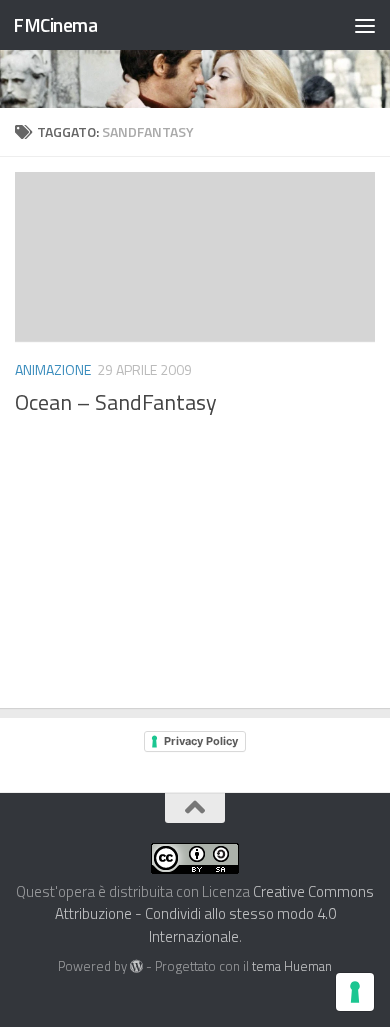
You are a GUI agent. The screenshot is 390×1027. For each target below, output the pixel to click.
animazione (53, 369)
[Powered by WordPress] (136, 966)
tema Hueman (292, 966)
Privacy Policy (201, 741)
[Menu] (365, 25)
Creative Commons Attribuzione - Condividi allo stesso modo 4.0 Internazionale (215, 914)
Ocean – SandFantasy (116, 402)
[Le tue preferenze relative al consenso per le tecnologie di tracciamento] (355, 992)
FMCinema (55, 24)
